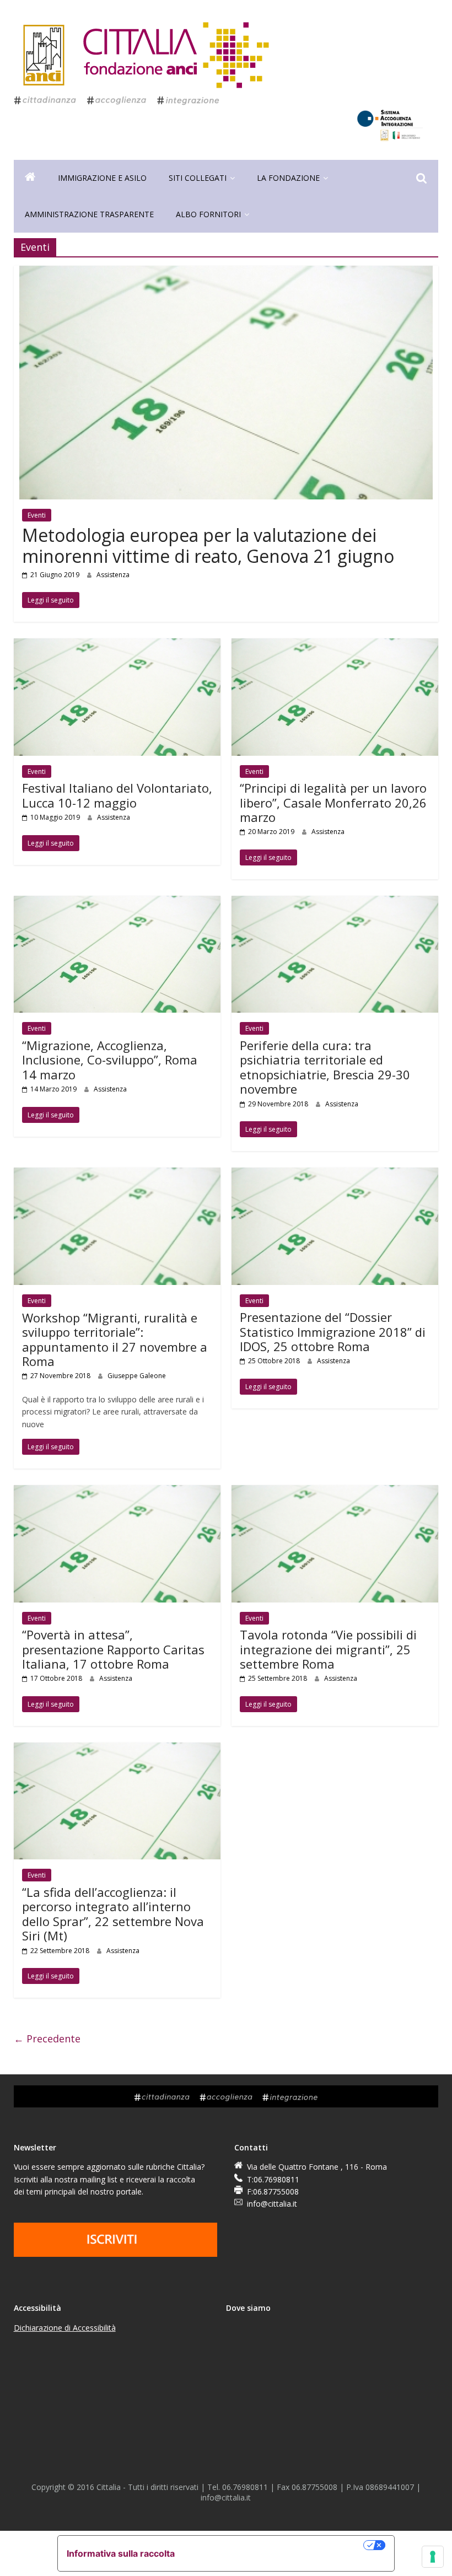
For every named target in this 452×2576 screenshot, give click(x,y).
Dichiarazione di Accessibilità (65, 2328)
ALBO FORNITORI (208, 214)
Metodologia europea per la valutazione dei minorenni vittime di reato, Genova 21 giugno (208, 545)
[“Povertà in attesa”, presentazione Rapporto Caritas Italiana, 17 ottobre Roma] (117, 1492)
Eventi (37, 515)
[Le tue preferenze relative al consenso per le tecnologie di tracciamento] (433, 2557)
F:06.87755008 (273, 2192)
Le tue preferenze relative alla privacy (275, 2545)
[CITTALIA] (30, 178)
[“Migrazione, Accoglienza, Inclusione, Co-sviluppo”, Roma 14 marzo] (117, 902)
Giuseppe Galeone (137, 1376)
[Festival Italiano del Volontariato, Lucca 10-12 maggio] (117, 645)
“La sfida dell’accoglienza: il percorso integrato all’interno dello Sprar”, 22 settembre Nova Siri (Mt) (113, 1914)
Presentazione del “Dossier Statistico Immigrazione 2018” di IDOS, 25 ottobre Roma (333, 1332)
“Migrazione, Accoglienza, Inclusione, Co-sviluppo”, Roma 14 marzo (110, 1060)
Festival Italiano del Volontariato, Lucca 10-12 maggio (117, 795)
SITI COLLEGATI (198, 178)
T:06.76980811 (273, 2179)
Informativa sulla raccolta (121, 2553)
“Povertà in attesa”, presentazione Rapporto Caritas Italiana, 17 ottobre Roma (113, 1649)
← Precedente (47, 2039)
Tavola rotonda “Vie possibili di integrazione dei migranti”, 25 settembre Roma (328, 1649)
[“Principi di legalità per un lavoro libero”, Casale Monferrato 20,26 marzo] (335, 645)
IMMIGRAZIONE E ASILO (102, 178)
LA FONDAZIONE (288, 178)
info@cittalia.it (272, 2204)
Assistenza (113, 575)
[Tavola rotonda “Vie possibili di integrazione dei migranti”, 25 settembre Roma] (335, 1492)
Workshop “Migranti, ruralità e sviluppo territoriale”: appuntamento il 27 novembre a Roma (115, 1339)
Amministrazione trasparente (89, 214)
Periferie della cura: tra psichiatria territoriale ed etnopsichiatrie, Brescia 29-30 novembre (325, 1067)
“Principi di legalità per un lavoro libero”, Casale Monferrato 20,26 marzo (333, 802)
